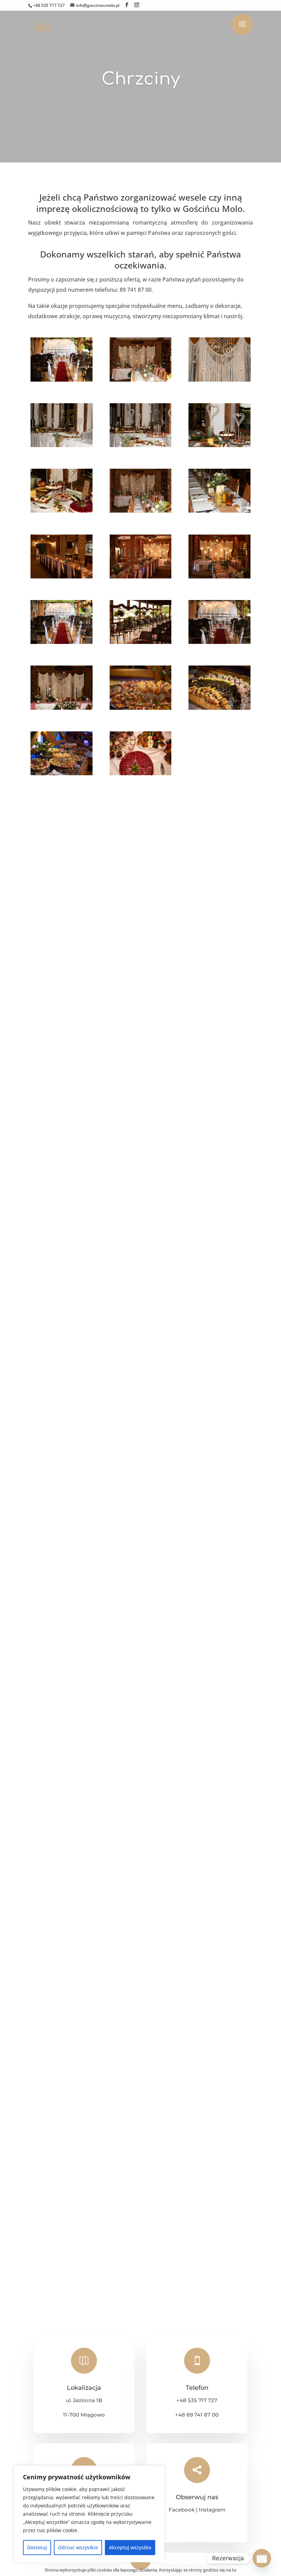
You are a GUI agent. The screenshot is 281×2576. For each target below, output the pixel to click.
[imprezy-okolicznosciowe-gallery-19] (62, 773)
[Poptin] (262, 2558)
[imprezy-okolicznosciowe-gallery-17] (141, 708)
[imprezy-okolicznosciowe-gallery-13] (62, 642)
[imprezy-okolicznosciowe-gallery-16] (62, 708)
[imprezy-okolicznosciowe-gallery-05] (141, 445)
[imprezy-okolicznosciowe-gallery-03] (219, 380)
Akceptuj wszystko (130, 2547)
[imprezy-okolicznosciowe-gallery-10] (62, 576)
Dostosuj (37, 2547)
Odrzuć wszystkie (78, 2547)
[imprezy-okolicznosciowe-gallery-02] (141, 380)
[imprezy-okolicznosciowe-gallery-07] (62, 511)
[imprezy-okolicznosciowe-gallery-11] (141, 576)
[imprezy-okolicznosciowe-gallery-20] (141, 773)
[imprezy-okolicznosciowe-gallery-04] (62, 445)
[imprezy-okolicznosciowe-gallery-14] (141, 642)
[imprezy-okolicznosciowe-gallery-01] (62, 380)
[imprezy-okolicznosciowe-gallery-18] (219, 708)
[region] (89, 2514)
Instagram (212, 2510)
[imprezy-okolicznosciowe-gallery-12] (219, 576)
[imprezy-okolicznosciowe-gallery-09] (219, 511)
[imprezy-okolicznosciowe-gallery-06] (219, 445)
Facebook (182, 2510)
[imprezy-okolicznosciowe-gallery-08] (141, 511)
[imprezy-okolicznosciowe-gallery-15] (219, 642)
